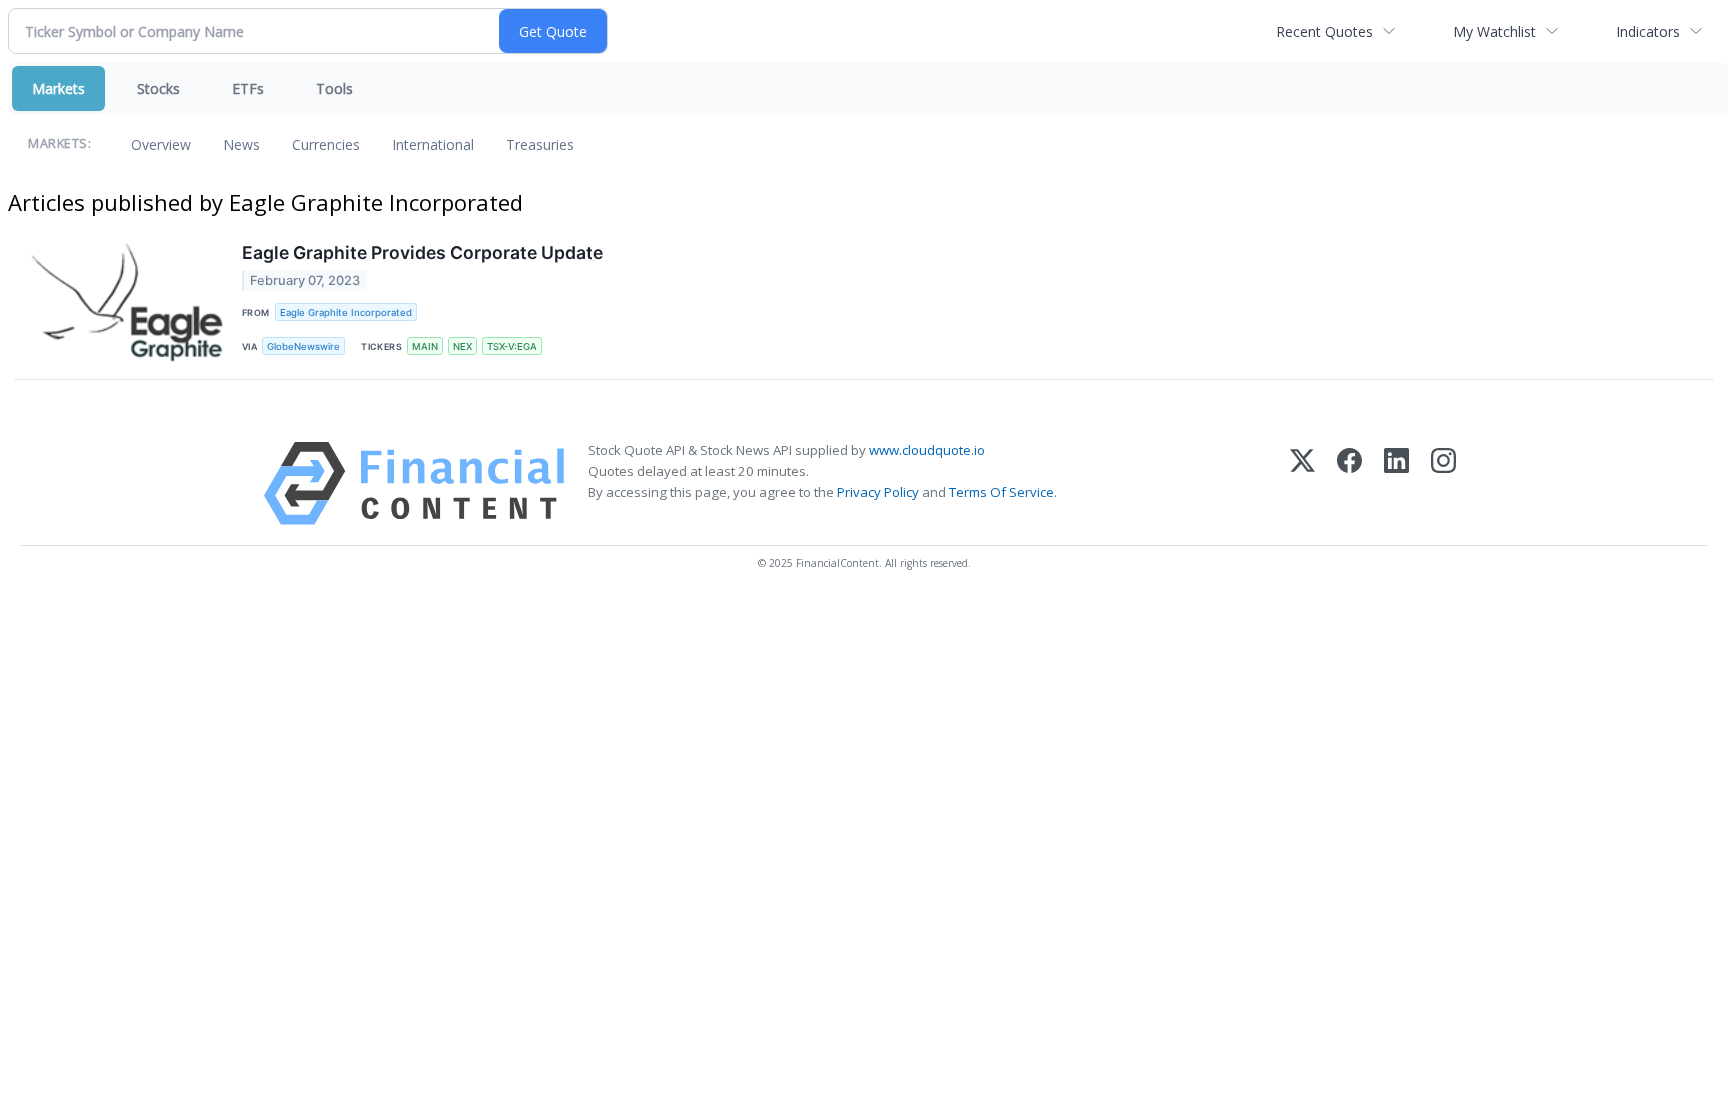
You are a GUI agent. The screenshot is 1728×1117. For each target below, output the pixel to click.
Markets (58, 88)
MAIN (425, 346)
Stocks (158, 88)
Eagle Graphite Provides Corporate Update (422, 252)
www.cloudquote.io (927, 450)
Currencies (326, 144)
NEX (462, 346)
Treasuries (540, 144)
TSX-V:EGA (512, 346)
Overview (161, 144)
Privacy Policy (878, 492)
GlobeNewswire (303, 346)
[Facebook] (1349, 483)
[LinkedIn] (1396, 483)
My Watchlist (1494, 31)
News (241, 144)
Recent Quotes (1324, 31)
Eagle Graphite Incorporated (346, 312)
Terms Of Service (1001, 492)
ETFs (248, 88)
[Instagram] (1443, 483)
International (433, 144)
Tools (334, 88)
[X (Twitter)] (1302, 483)
